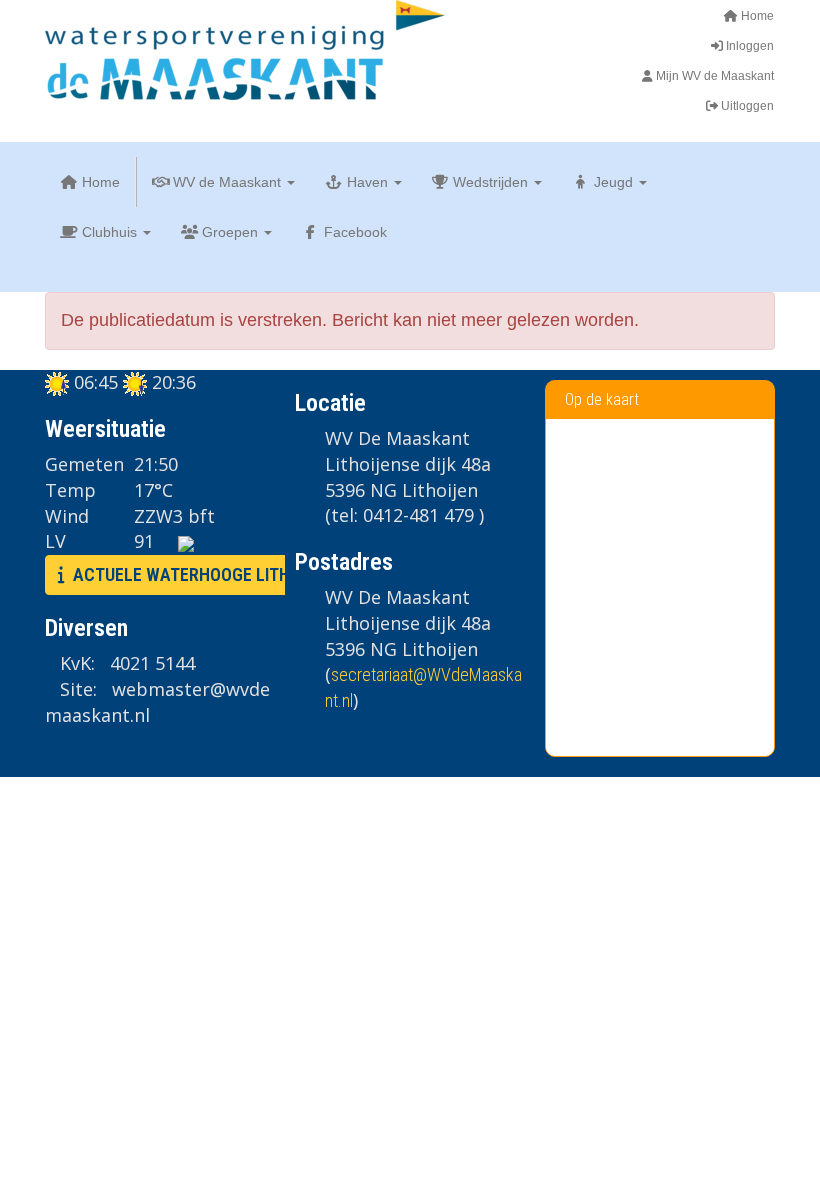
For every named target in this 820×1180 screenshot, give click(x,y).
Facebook (353, 232)
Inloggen (748, 46)
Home (756, 16)
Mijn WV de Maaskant (713, 76)
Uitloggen (746, 106)
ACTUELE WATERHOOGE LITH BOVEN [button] (205, 574)
